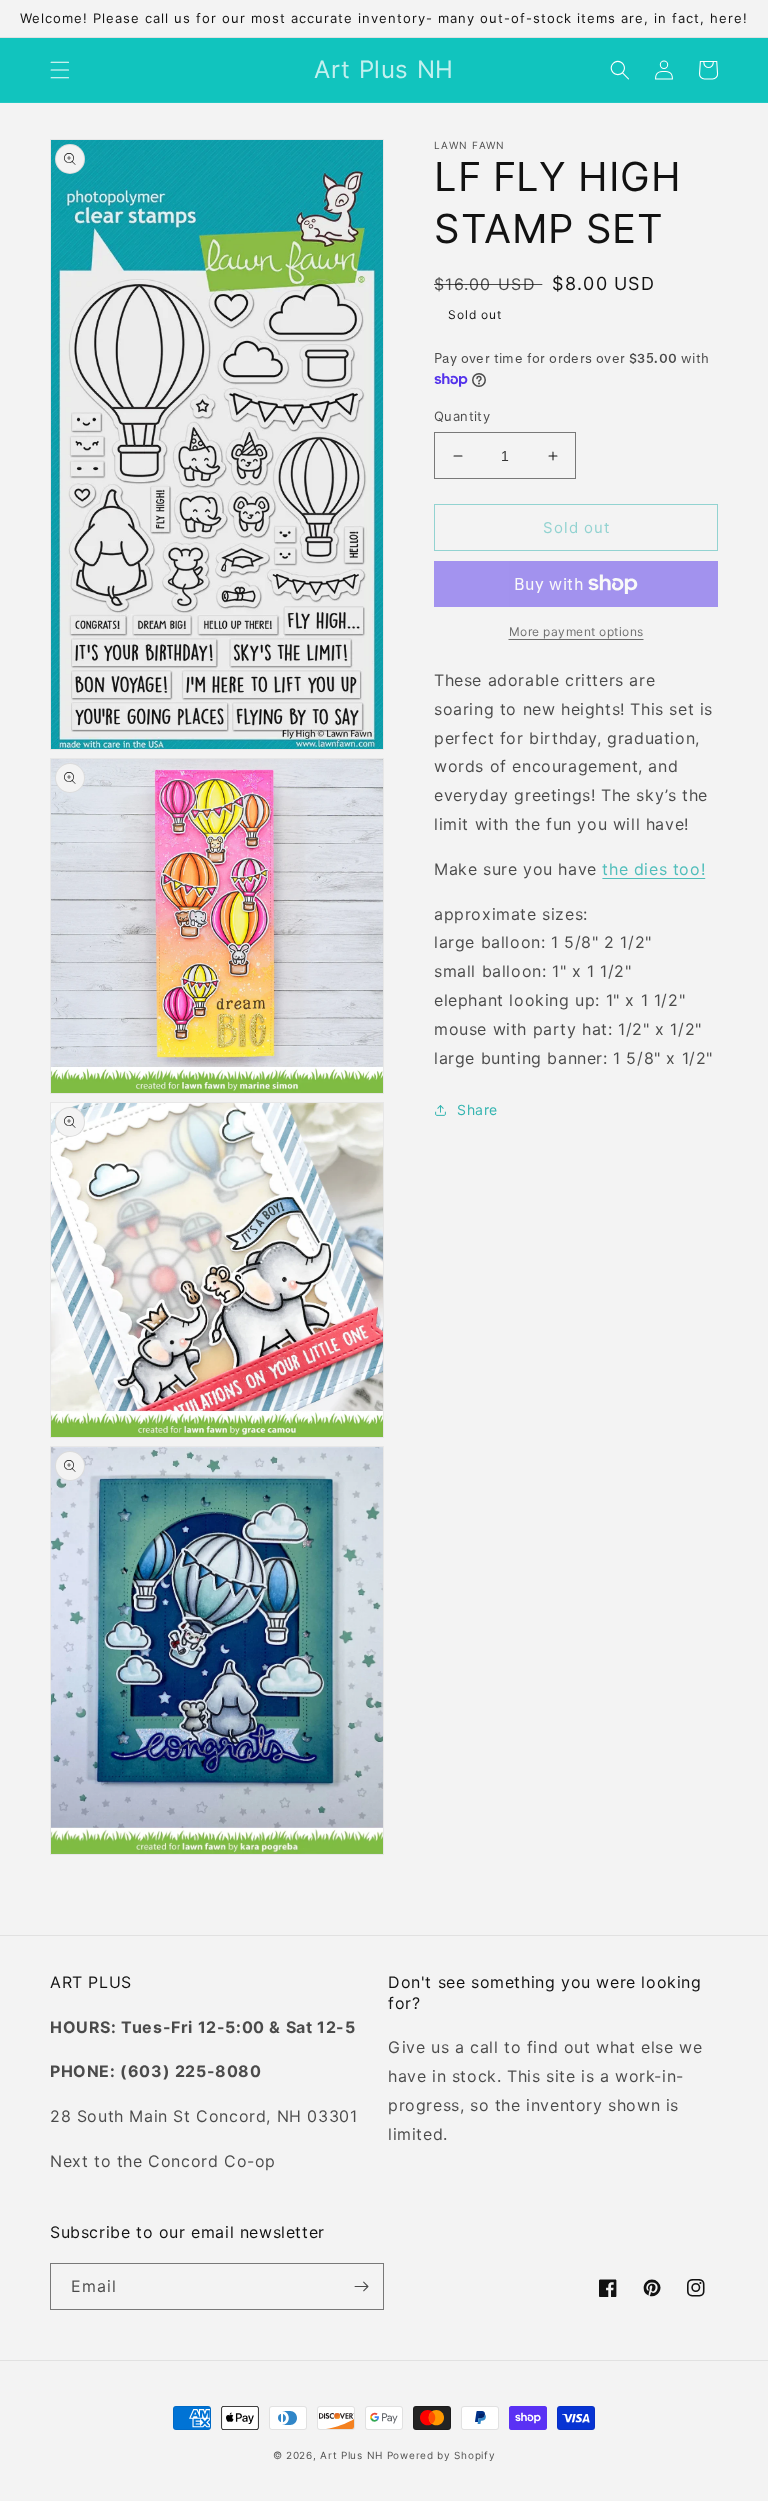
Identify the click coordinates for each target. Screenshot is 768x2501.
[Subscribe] (361, 2286)
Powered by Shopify (441, 2455)
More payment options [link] (576, 631)
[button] (60, 70)
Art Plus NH (351, 2455)
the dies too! (653, 869)
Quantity (462, 416)
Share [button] (477, 1109)
